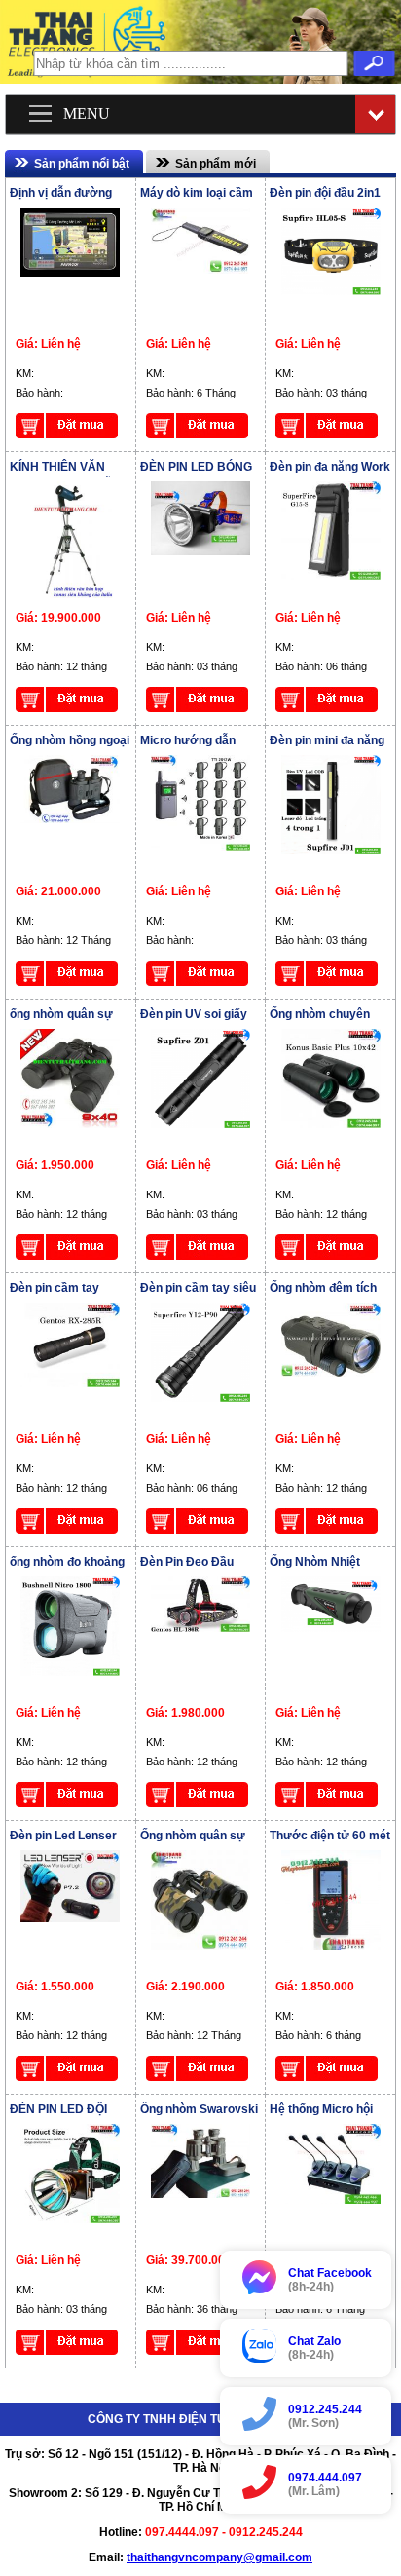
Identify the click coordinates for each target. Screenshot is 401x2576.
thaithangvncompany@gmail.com (219, 2557)
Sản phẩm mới (216, 164)
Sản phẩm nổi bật (82, 164)
